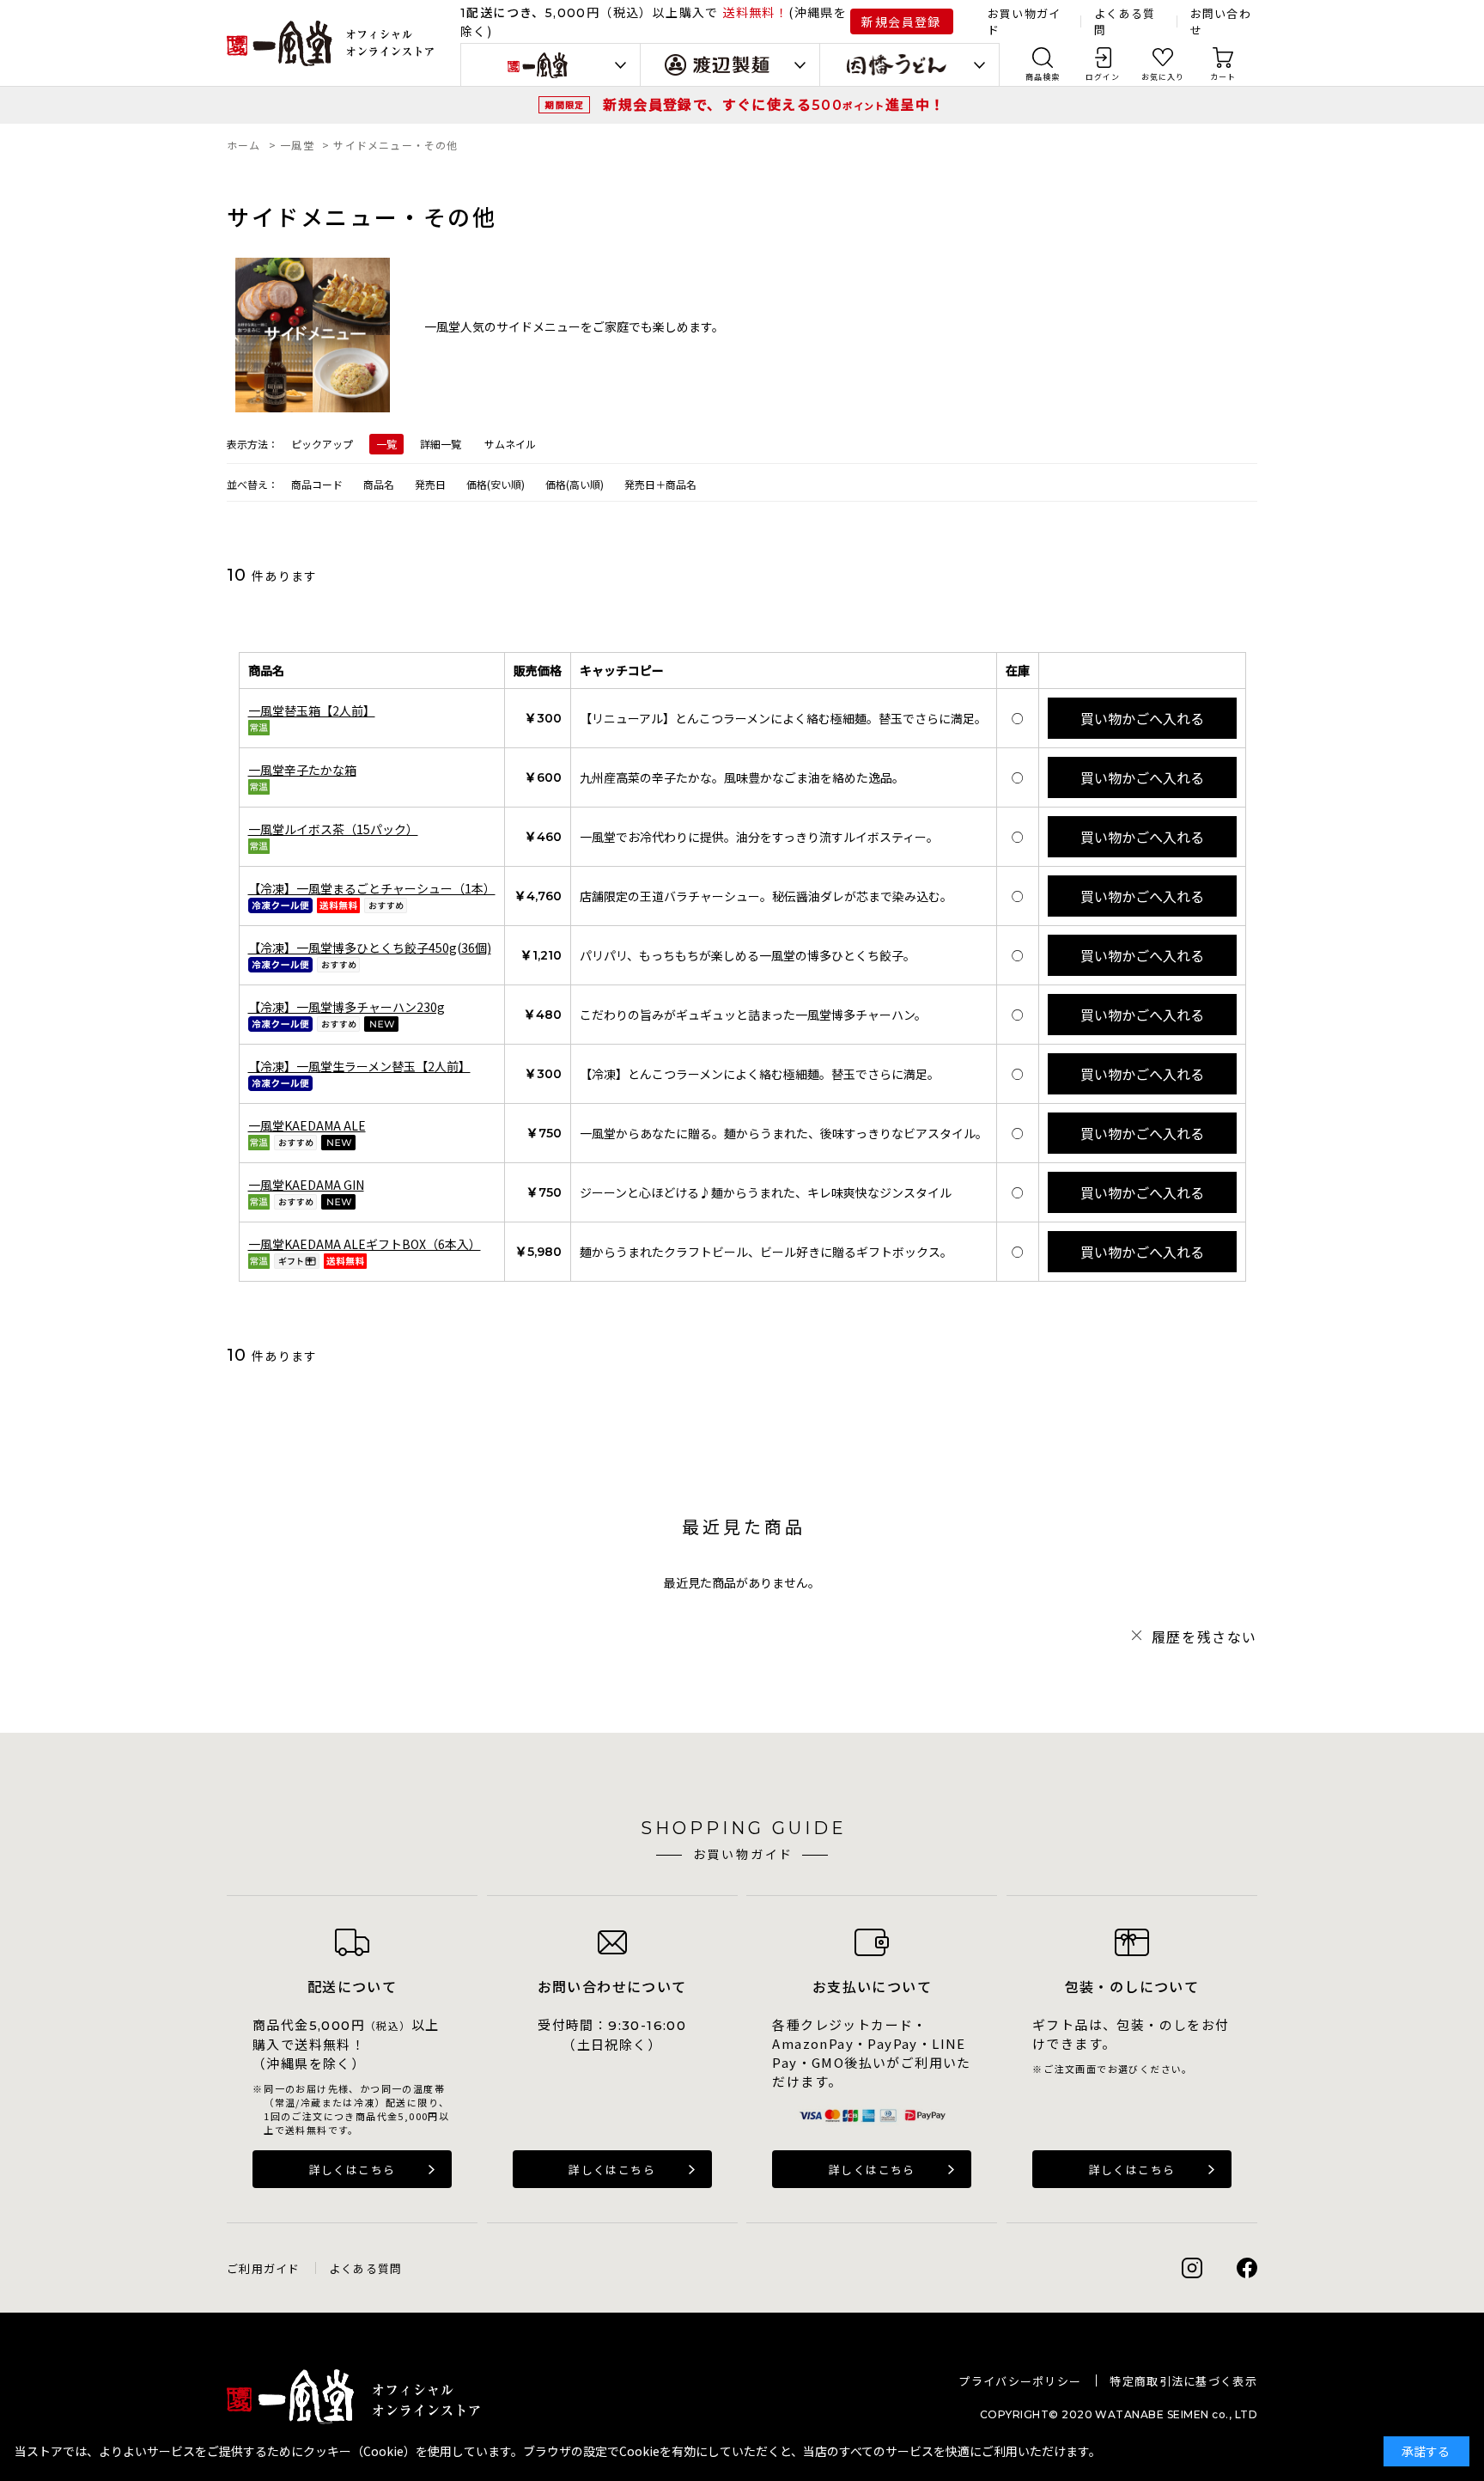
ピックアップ (322, 444)
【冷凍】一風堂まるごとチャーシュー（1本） (372, 888)
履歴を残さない (1204, 1637)
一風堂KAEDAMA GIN (306, 1185)
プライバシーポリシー (1020, 2381)
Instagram (1192, 2268)
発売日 (430, 484)
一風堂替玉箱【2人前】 (312, 710)
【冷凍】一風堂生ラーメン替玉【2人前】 (359, 1066)
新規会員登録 (901, 21)
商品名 (379, 484)
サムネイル (510, 444)
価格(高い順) (575, 484)
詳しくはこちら (353, 2170)
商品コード (317, 484)
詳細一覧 (441, 444)
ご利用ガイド (264, 2268)
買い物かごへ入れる (1142, 718)
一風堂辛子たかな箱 (302, 770)
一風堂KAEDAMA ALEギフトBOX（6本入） (365, 1244)
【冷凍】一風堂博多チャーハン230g (347, 1007)
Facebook (1247, 2268)
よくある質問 (366, 2268)
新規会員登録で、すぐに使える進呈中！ (774, 104)
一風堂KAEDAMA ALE (307, 1125)
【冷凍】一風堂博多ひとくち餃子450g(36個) (370, 948)
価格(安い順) (496, 484)
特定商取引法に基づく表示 (1183, 2381)
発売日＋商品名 (660, 484)
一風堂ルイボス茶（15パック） (333, 829)
